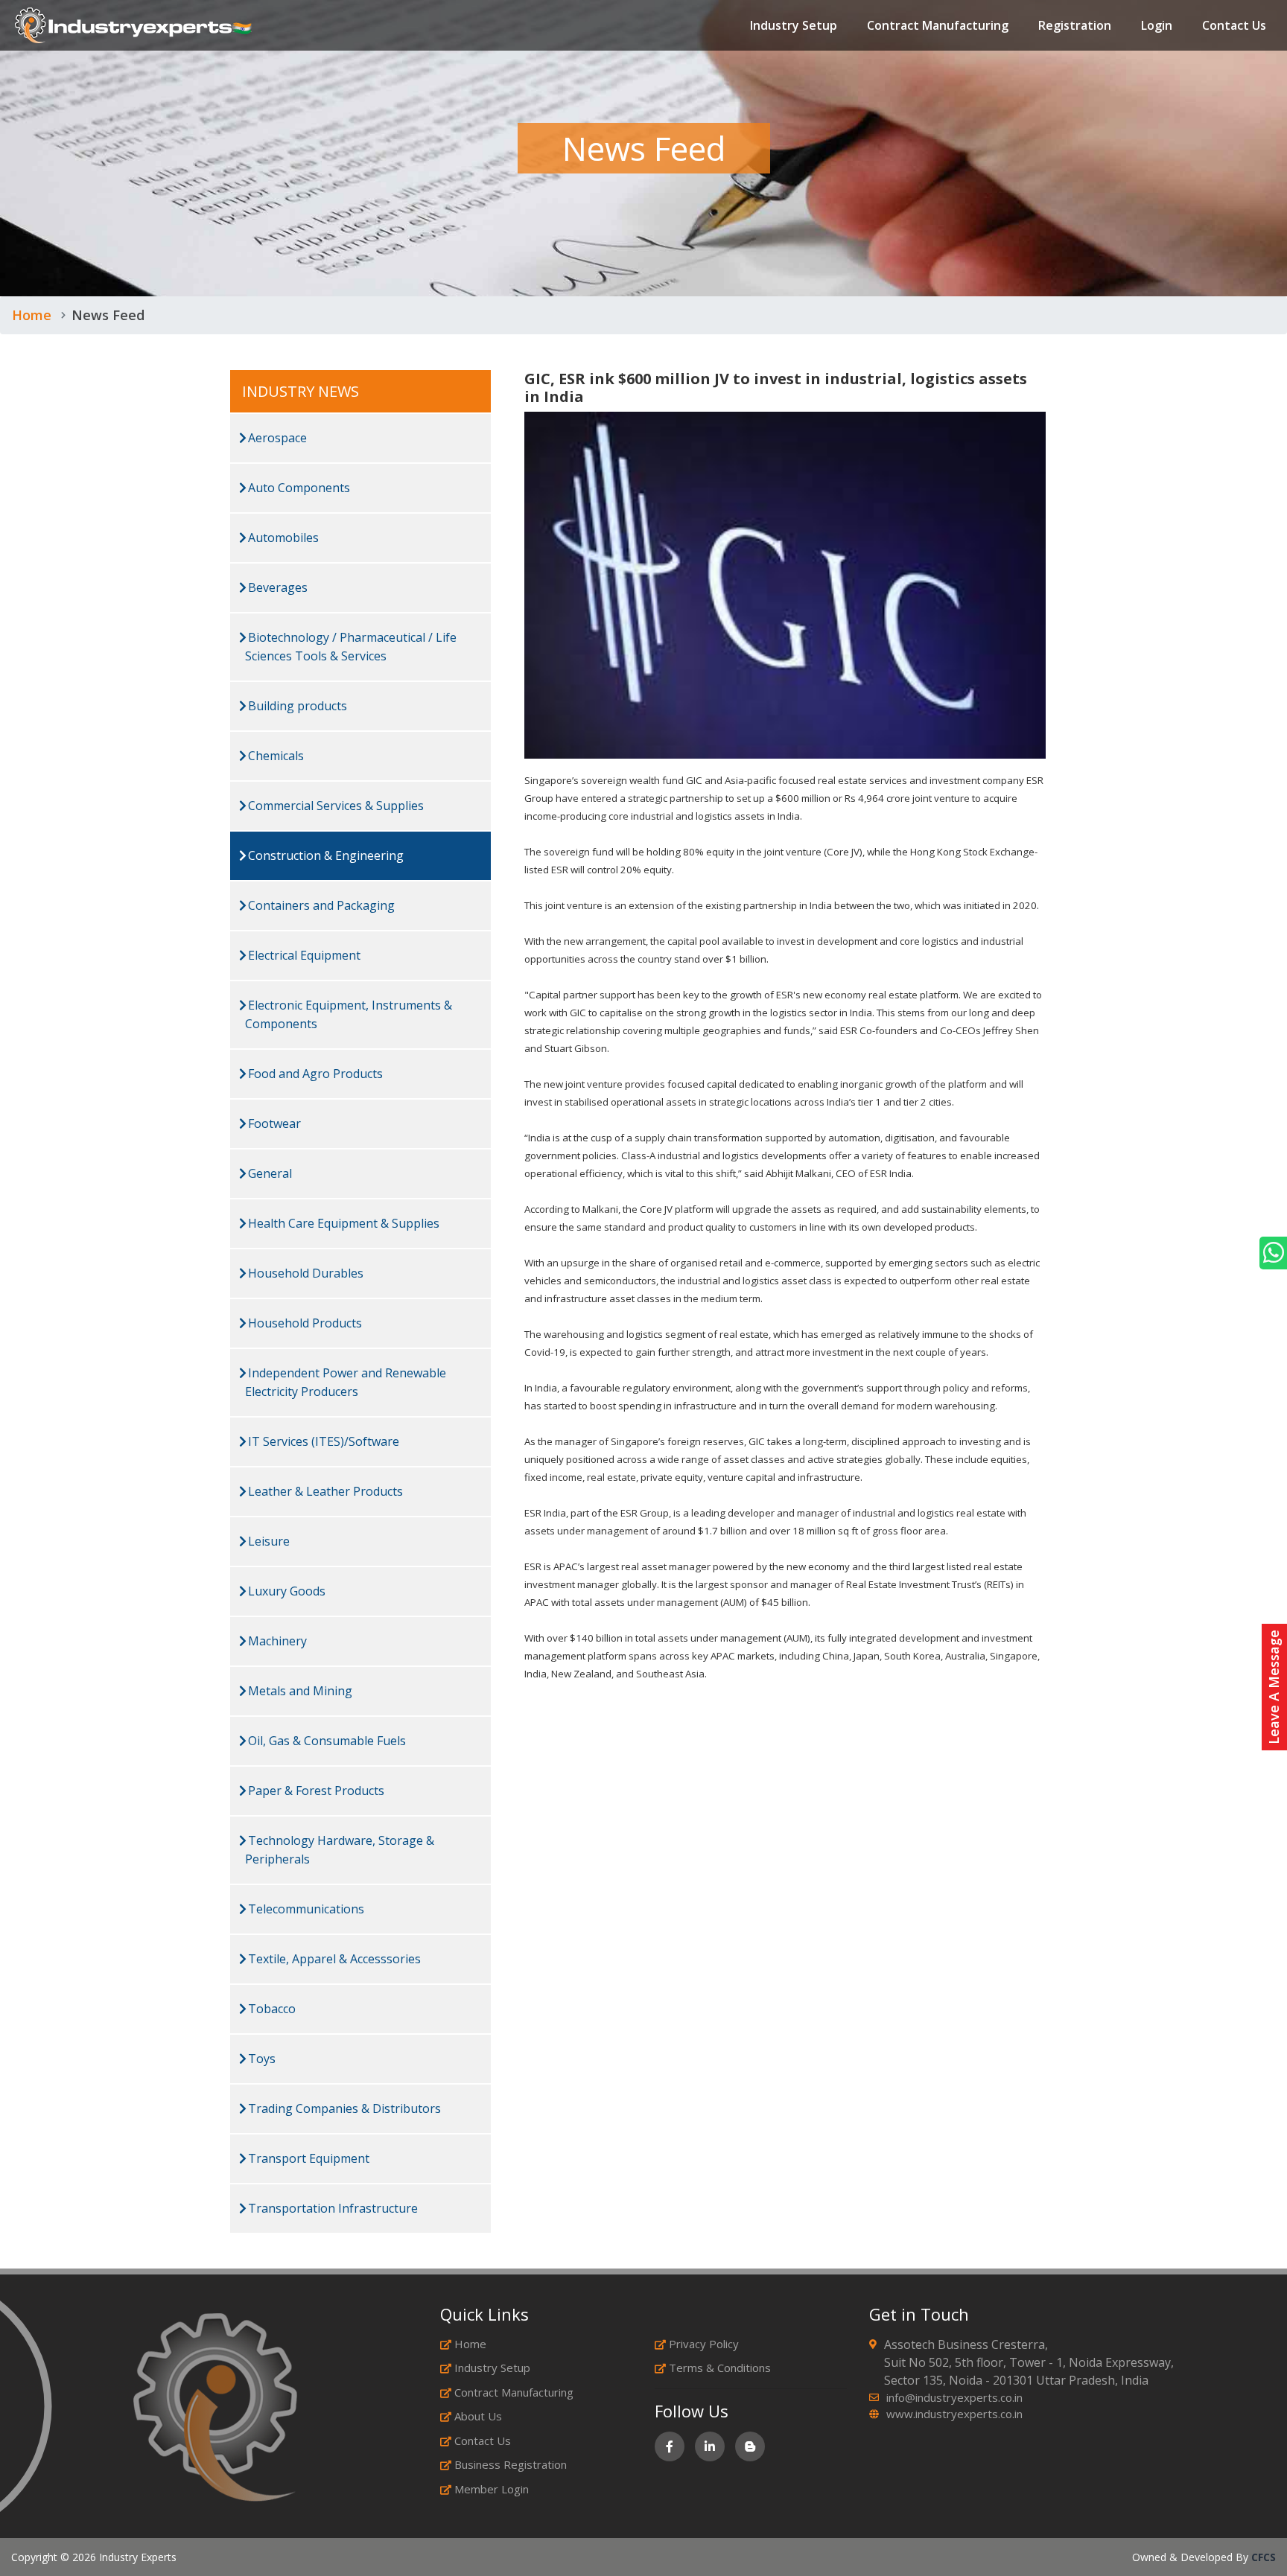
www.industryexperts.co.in (954, 2414)
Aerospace (276, 438)
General (268, 1173)
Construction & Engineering (324, 855)
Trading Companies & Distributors (343, 2108)
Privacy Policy (704, 2344)
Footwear (273, 1123)
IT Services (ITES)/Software (322, 1441)
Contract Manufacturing (938, 25)
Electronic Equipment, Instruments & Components (349, 1014)
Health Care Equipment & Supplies (342, 1223)
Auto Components (298, 488)
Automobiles (282, 538)
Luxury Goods (285, 1591)
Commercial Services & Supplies (334, 806)
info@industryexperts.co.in (954, 2397)
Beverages (276, 587)
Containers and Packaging (320, 905)
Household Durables (304, 1273)
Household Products (304, 1323)
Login (1157, 25)
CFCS (1264, 2557)
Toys (260, 2059)
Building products (296, 706)
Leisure (267, 1541)
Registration (1075, 25)
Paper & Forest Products (315, 1791)
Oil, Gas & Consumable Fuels (325, 1741)
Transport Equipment (307, 2158)
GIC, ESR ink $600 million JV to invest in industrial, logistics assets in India (776, 388)
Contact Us (1234, 25)
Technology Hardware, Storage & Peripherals (340, 1850)
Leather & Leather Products (324, 1491)
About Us (478, 2416)
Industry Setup (794, 25)
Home (32, 315)
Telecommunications (305, 1909)
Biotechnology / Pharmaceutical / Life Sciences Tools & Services (351, 647)
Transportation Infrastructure (331, 2208)
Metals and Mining (299, 1691)
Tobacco (270, 2009)
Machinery (276, 1641)
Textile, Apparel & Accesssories (333, 1959)
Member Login (492, 2489)
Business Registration (511, 2464)
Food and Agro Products (314, 1074)
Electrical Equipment (303, 955)
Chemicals (274, 756)
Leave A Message (1274, 1687)
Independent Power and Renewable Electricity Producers (346, 1382)
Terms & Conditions (720, 2368)
